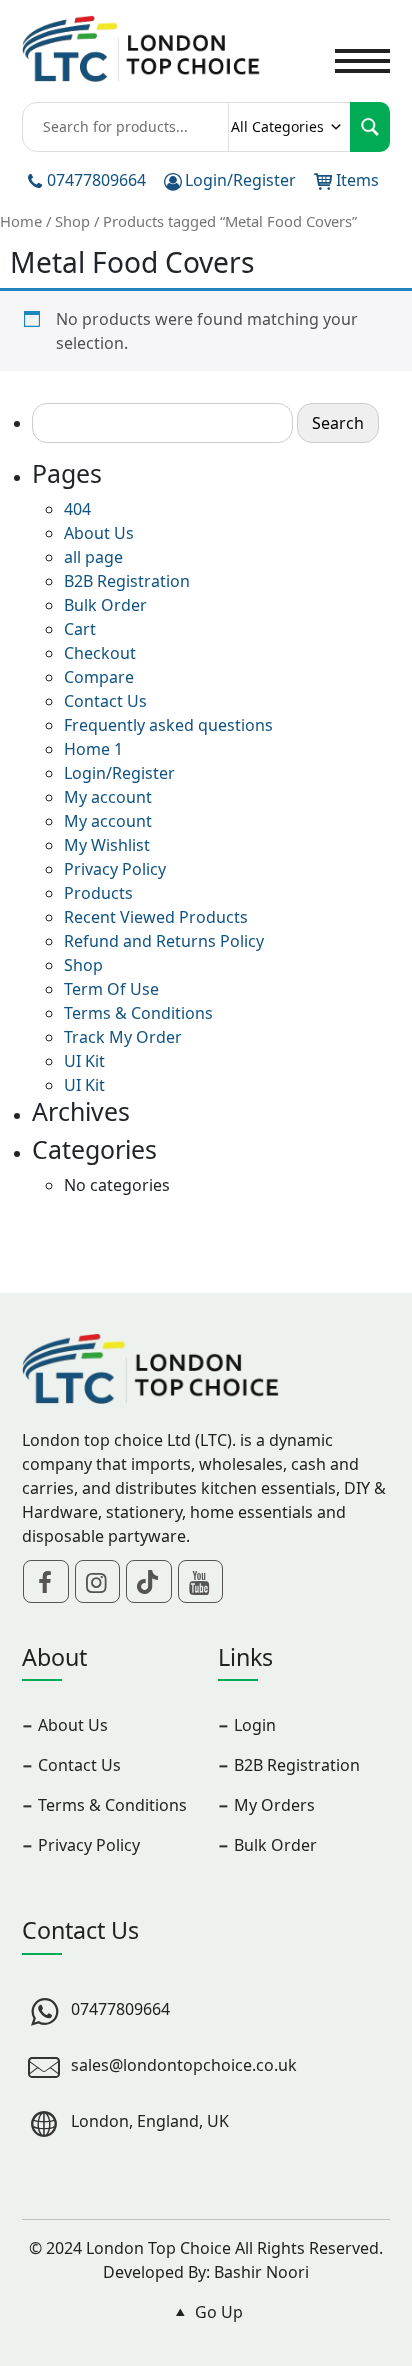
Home (21, 221)
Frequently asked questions (168, 725)
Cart (80, 629)
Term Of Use (111, 989)
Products (98, 893)
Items (357, 180)
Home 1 (93, 749)
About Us (99, 533)
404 (77, 509)
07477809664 (96, 180)
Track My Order (123, 1037)
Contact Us (105, 701)
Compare (99, 677)
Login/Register (240, 180)
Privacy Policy (115, 869)
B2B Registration (127, 581)
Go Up (217, 2312)
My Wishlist (107, 845)
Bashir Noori (261, 2272)
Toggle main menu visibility (362, 59)
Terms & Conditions (138, 1013)
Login (255, 1725)
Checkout (100, 653)
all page (93, 557)
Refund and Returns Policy (164, 941)
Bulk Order (105, 605)
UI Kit (84, 1061)
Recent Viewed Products (156, 917)
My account (108, 797)
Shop (72, 221)
